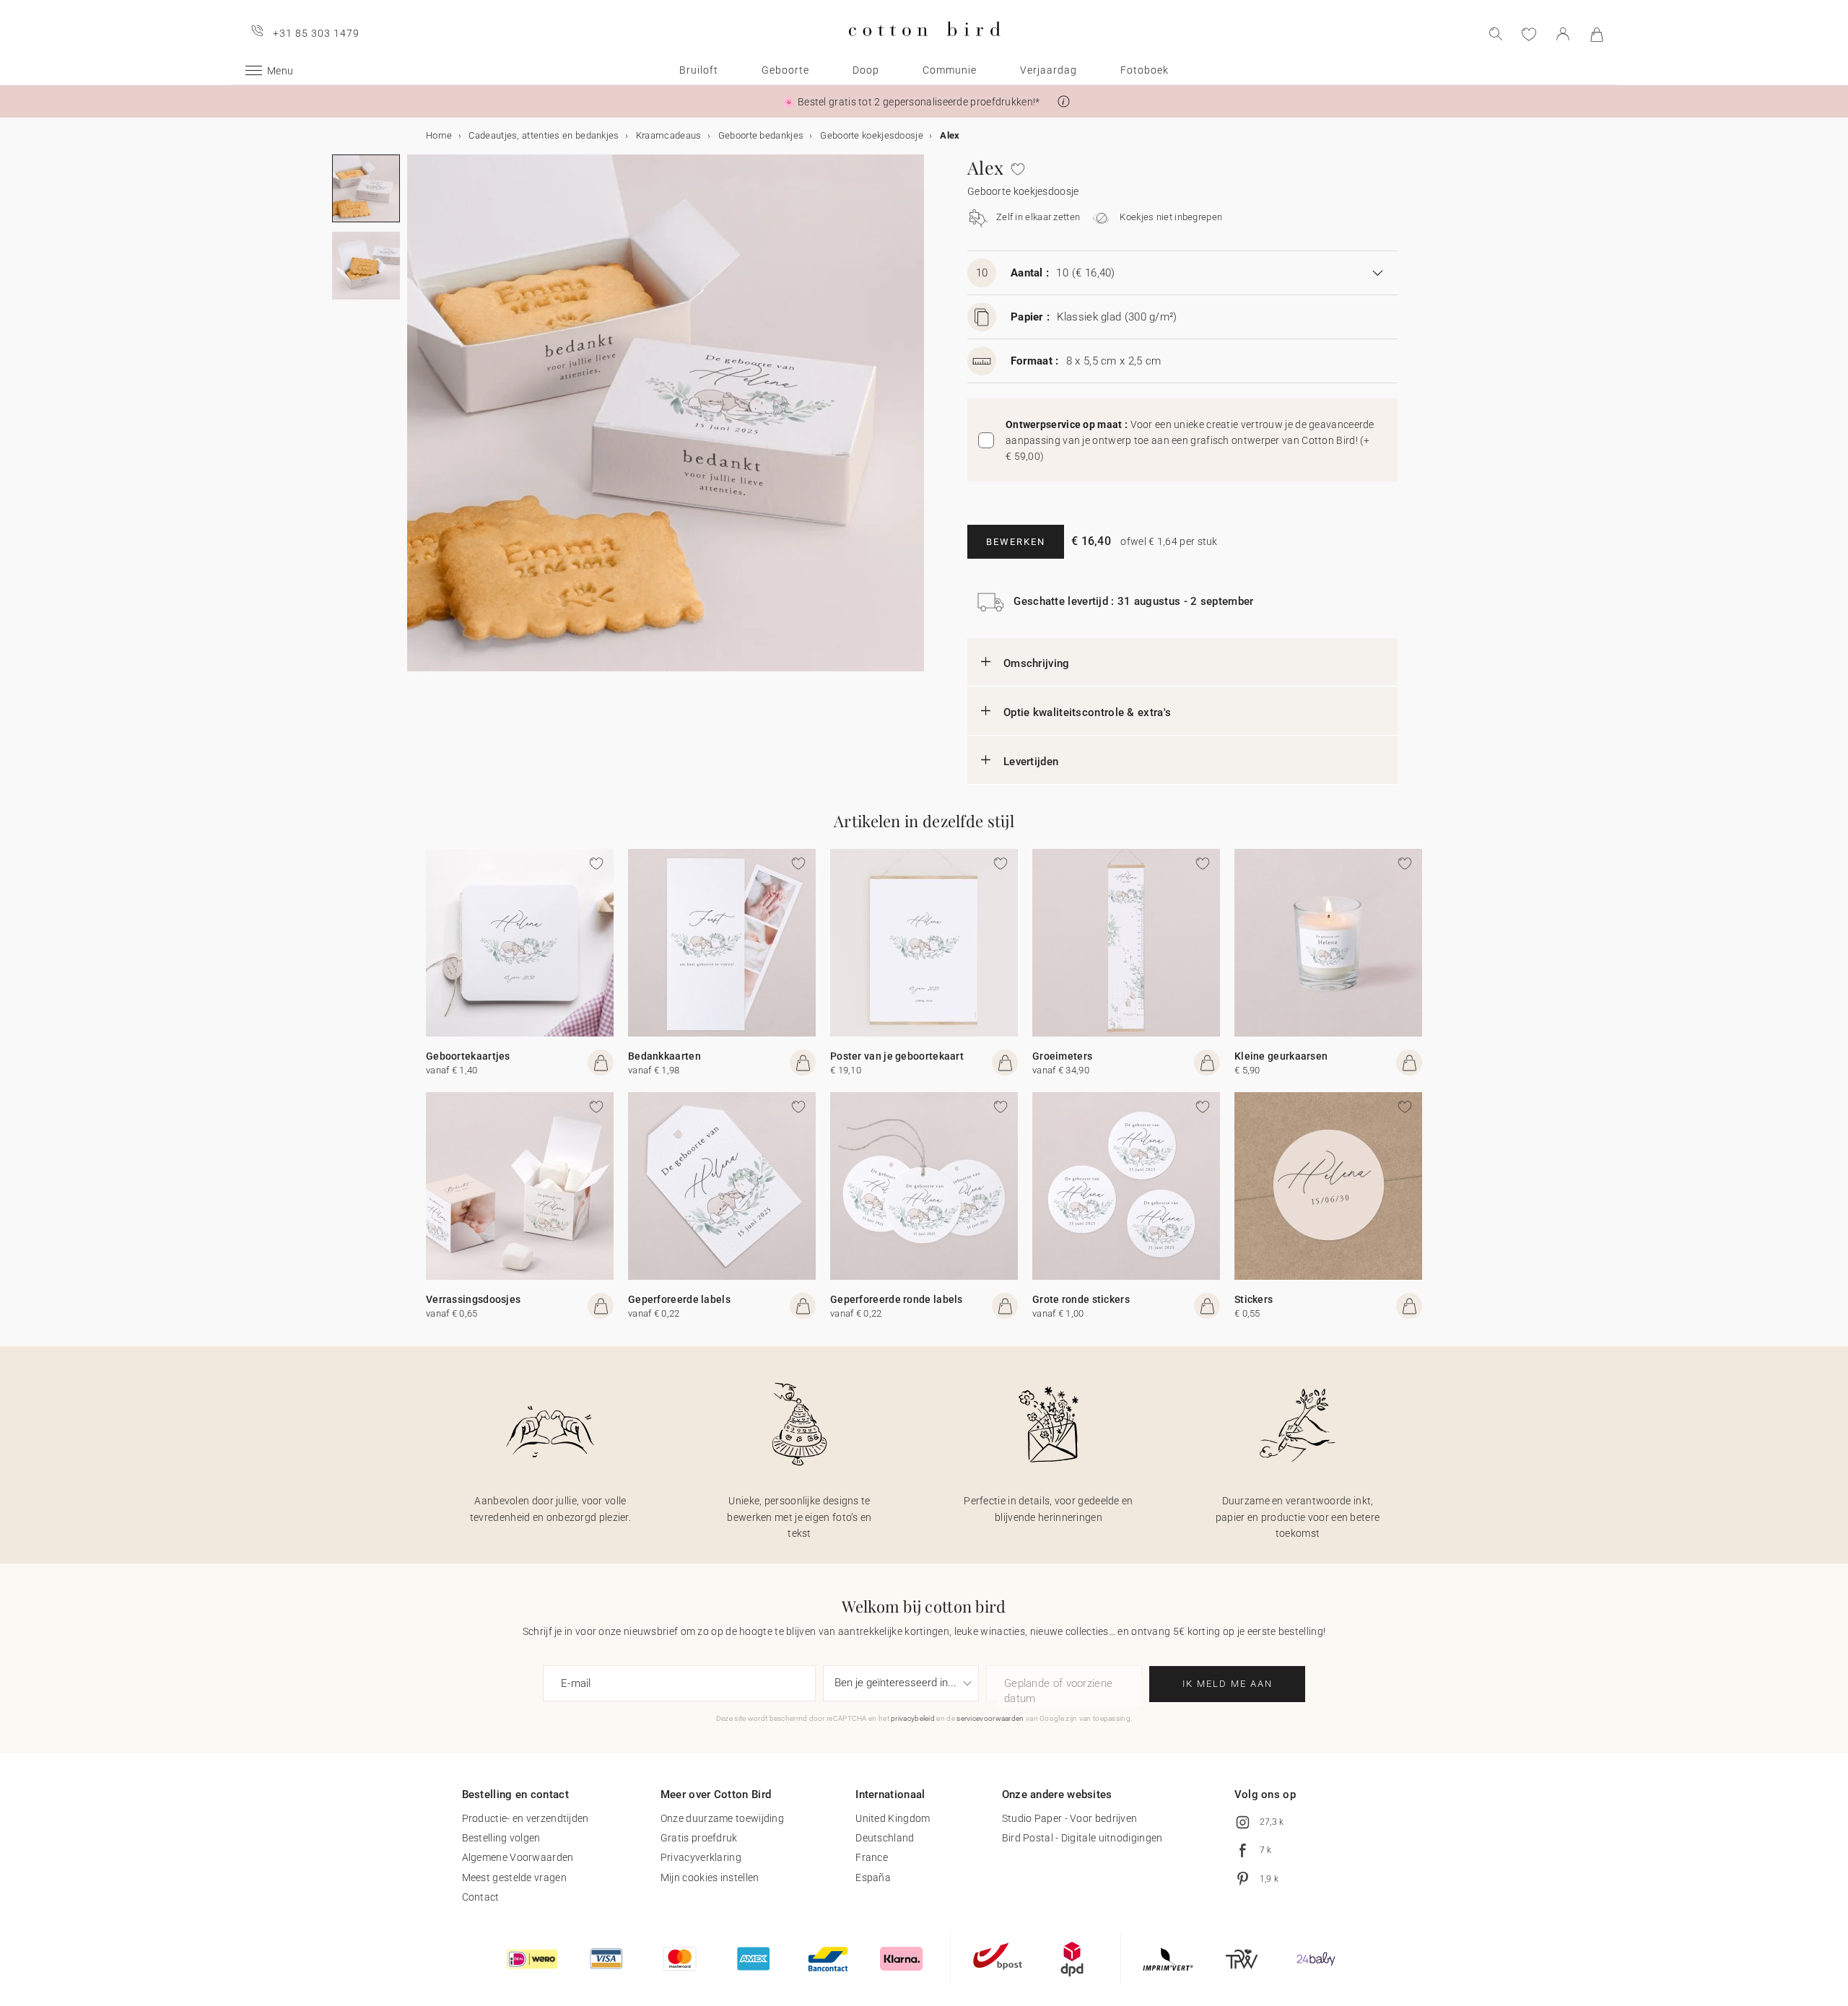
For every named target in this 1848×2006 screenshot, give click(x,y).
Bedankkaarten (664, 1056)
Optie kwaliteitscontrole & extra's (1087, 712)
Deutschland (885, 1838)
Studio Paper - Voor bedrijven (1070, 1818)
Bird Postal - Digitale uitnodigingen (1082, 1838)
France (872, 1857)
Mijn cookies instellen (710, 1878)
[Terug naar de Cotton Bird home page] (924, 48)
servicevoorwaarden (990, 1718)
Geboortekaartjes (468, 1056)
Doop (866, 70)
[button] (1064, 101)
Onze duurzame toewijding (722, 1818)
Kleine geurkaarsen (1281, 1056)
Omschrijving (1037, 663)
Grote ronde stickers (1081, 1299)
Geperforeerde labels (679, 1299)
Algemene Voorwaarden (518, 1857)
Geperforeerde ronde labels (897, 1299)
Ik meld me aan (1228, 1684)
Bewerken (1016, 542)
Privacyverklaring (701, 1857)
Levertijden (1031, 762)
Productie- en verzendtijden (526, 1818)
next (416, 422)
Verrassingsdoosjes (473, 1299)
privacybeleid (913, 1718)
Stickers (1254, 1299)
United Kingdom (893, 1818)
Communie (950, 70)
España (873, 1878)
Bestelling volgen (501, 1838)
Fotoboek (1145, 70)
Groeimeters (1062, 1056)
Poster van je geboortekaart (897, 1056)
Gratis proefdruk (699, 1838)
